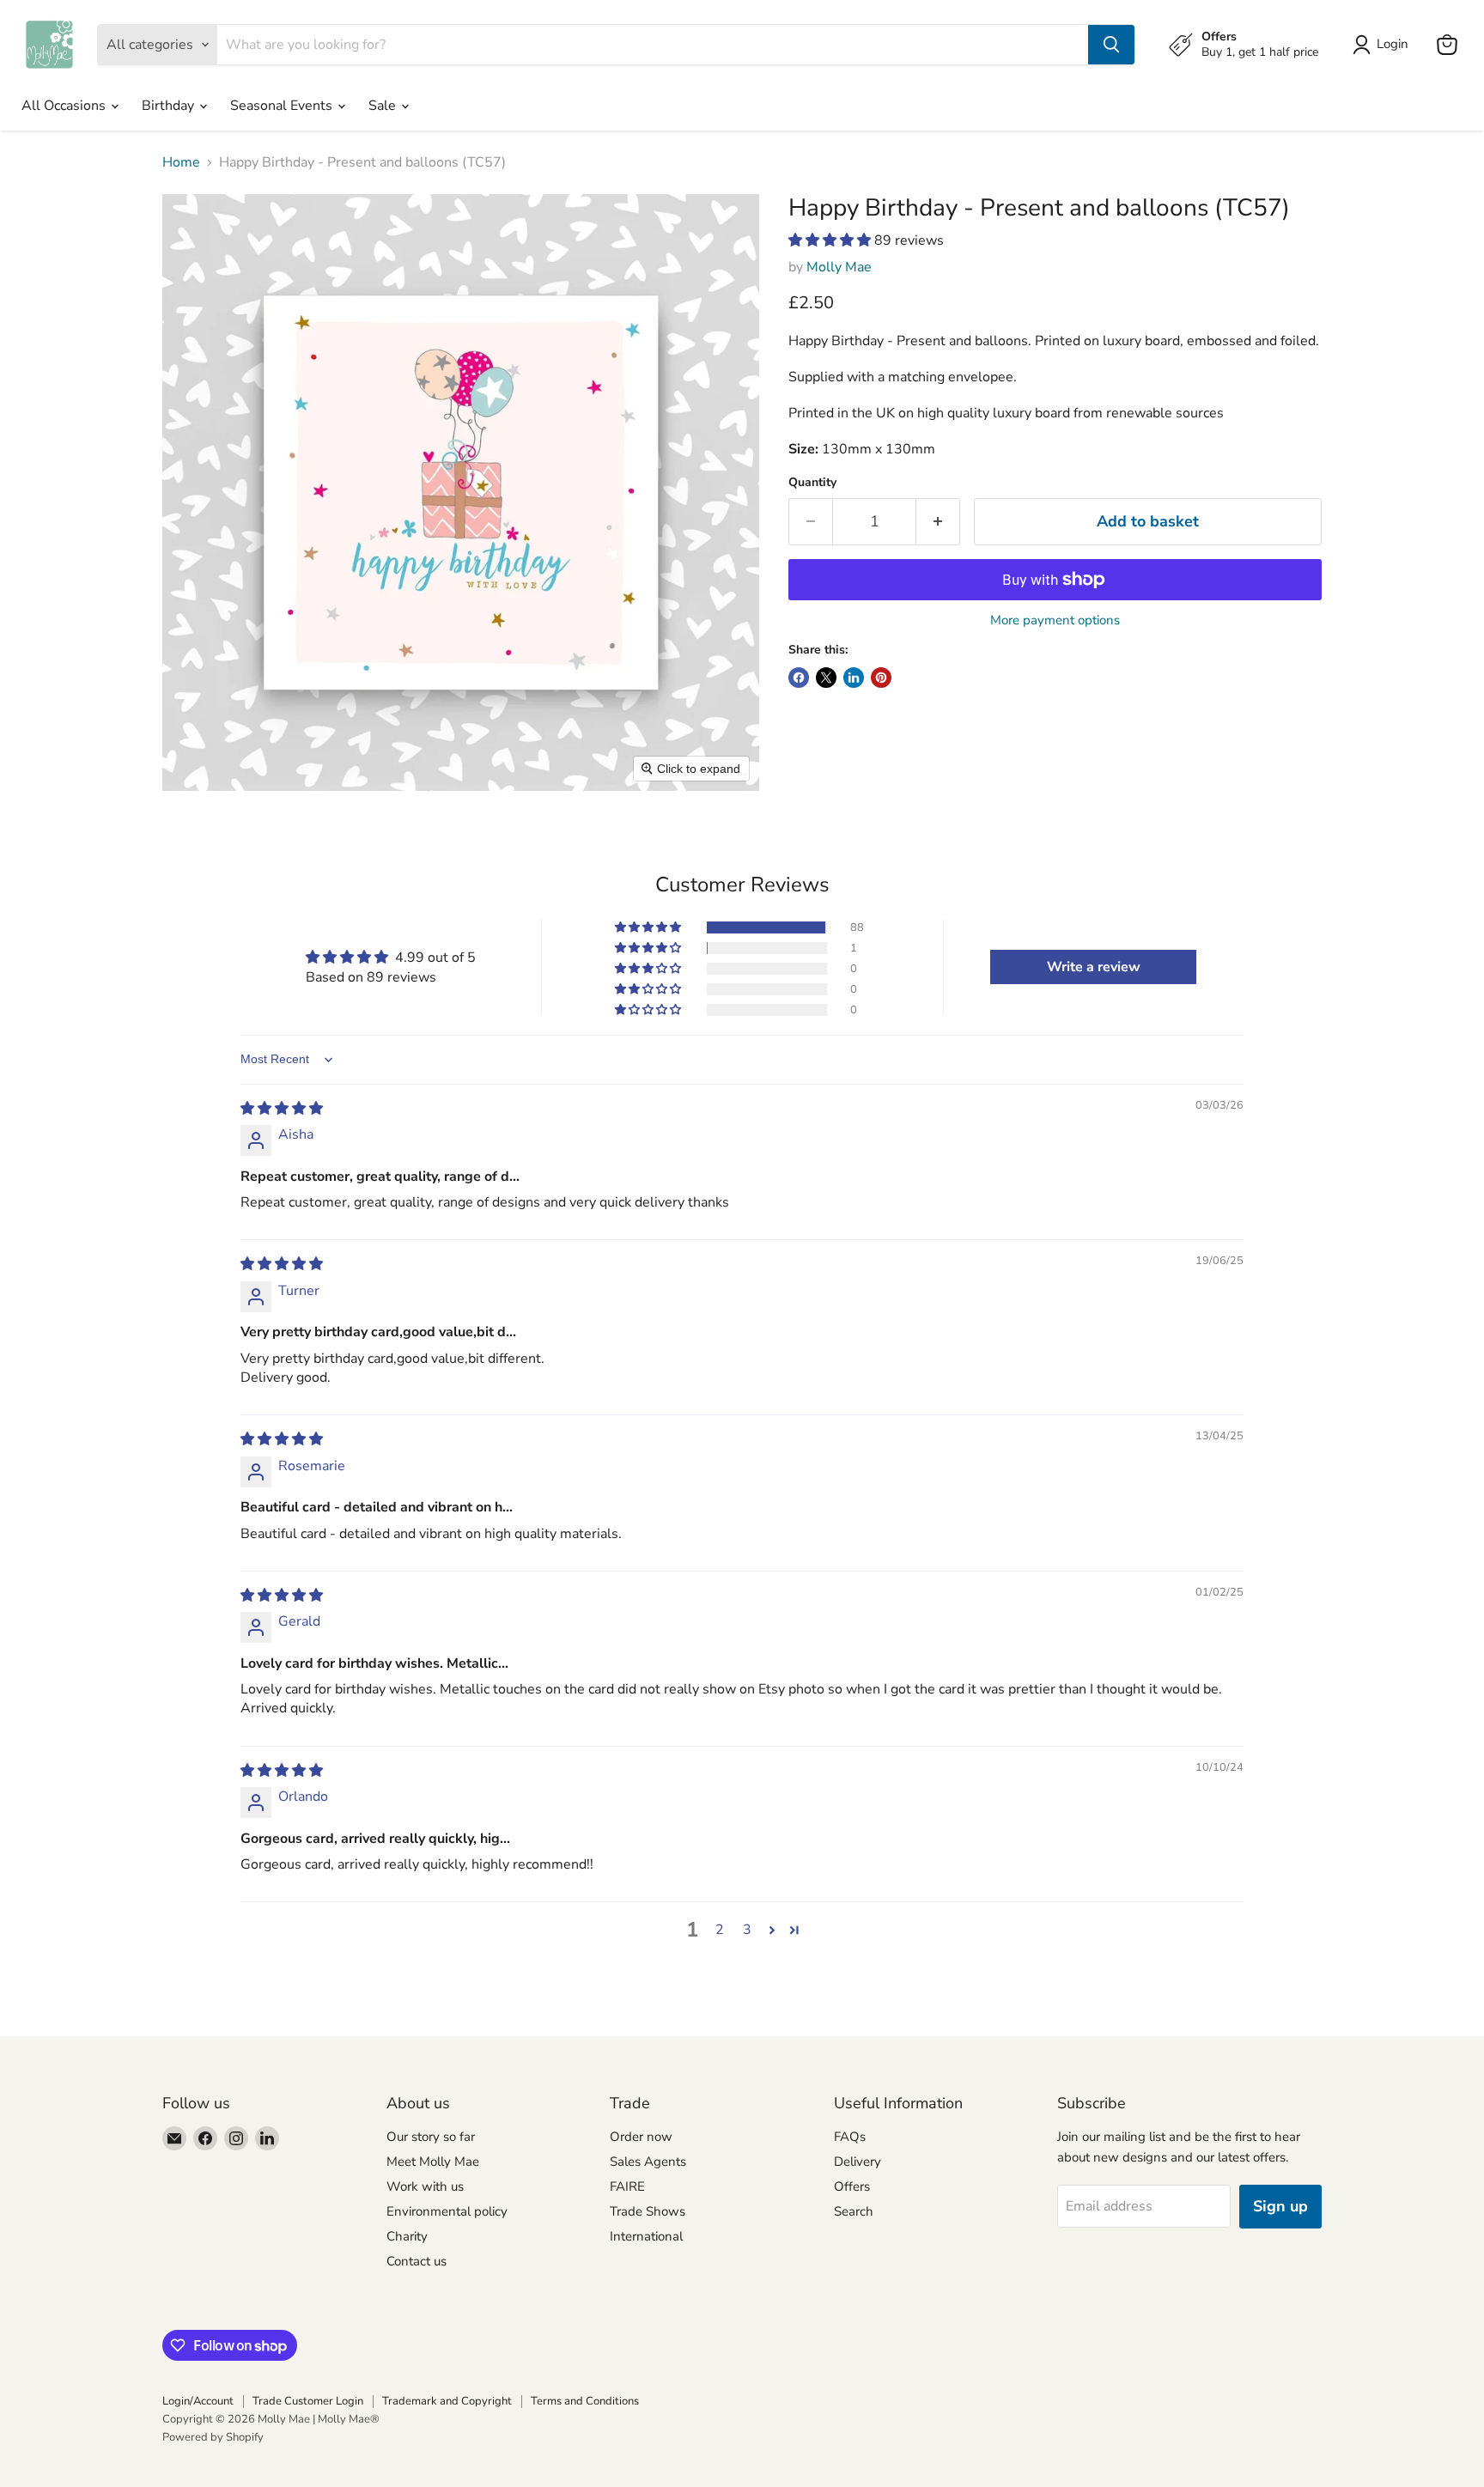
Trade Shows (648, 2211)
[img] (282, 1109)
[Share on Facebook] (799, 678)
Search (854, 2211)
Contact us (417, 2261)
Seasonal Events (283, 106)
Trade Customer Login (308, 2401)
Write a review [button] (1094, 967)
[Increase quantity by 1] (938, 522)
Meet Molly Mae (433, 2162)
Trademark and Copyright (447, 2401)
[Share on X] (826, 678)
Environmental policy (447, 2211)
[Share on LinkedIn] (854, 678)
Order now (641, 2137)
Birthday (170, 106)
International (646, 2236)
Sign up (1280, 2206)
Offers (852, 2186)
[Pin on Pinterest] (881, 678)
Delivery (858, 2162)
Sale (384, 106)
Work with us (425, 2186)
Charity (407, 2236)
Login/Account (198, 2401)
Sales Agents (648, 2162)
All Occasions (65, 106)
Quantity (812, 483)
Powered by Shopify (213, 2437)
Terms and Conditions (585, 2401)
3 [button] (747, 1930)
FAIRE (627, 2186)
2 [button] (720, 1930)
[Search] (1111, 45)
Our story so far (431, 2137)
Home (181, 162)
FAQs (850, 2137)
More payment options (1055, 620)
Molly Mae (839, 267)
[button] (831, 240)
